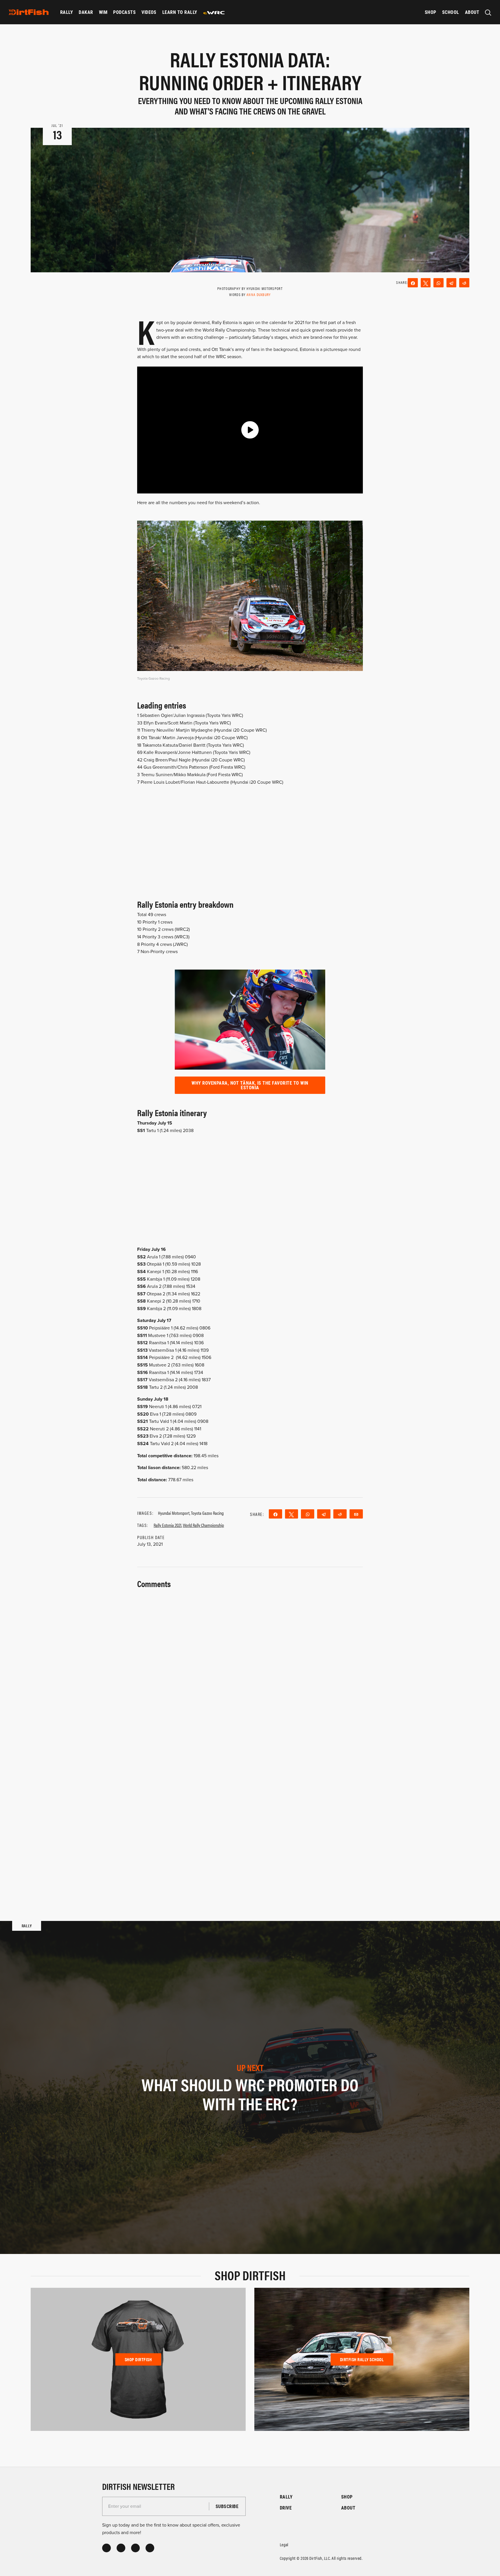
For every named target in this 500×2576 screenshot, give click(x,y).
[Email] (356, 1514)
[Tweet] (426, 283)
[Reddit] (464, 283)
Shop (431, 12)
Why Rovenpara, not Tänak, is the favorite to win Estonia (250, 1085)
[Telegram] (452, 283)
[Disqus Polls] (250, 1663)
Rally (67, 12)
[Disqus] (250, 1814)
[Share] (413, 283)
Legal (284, 2544)
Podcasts (124, 12)
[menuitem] (67, 12)
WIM (103, 12)
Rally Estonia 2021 (168, 1525)
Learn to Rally (180, 12)
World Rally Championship (203, 1525)
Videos (149, 12)
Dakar (86, 12)
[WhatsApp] (439, 283)
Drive (286, 2508)
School (451, 12)
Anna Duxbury (259, 294)
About (472, 12)
